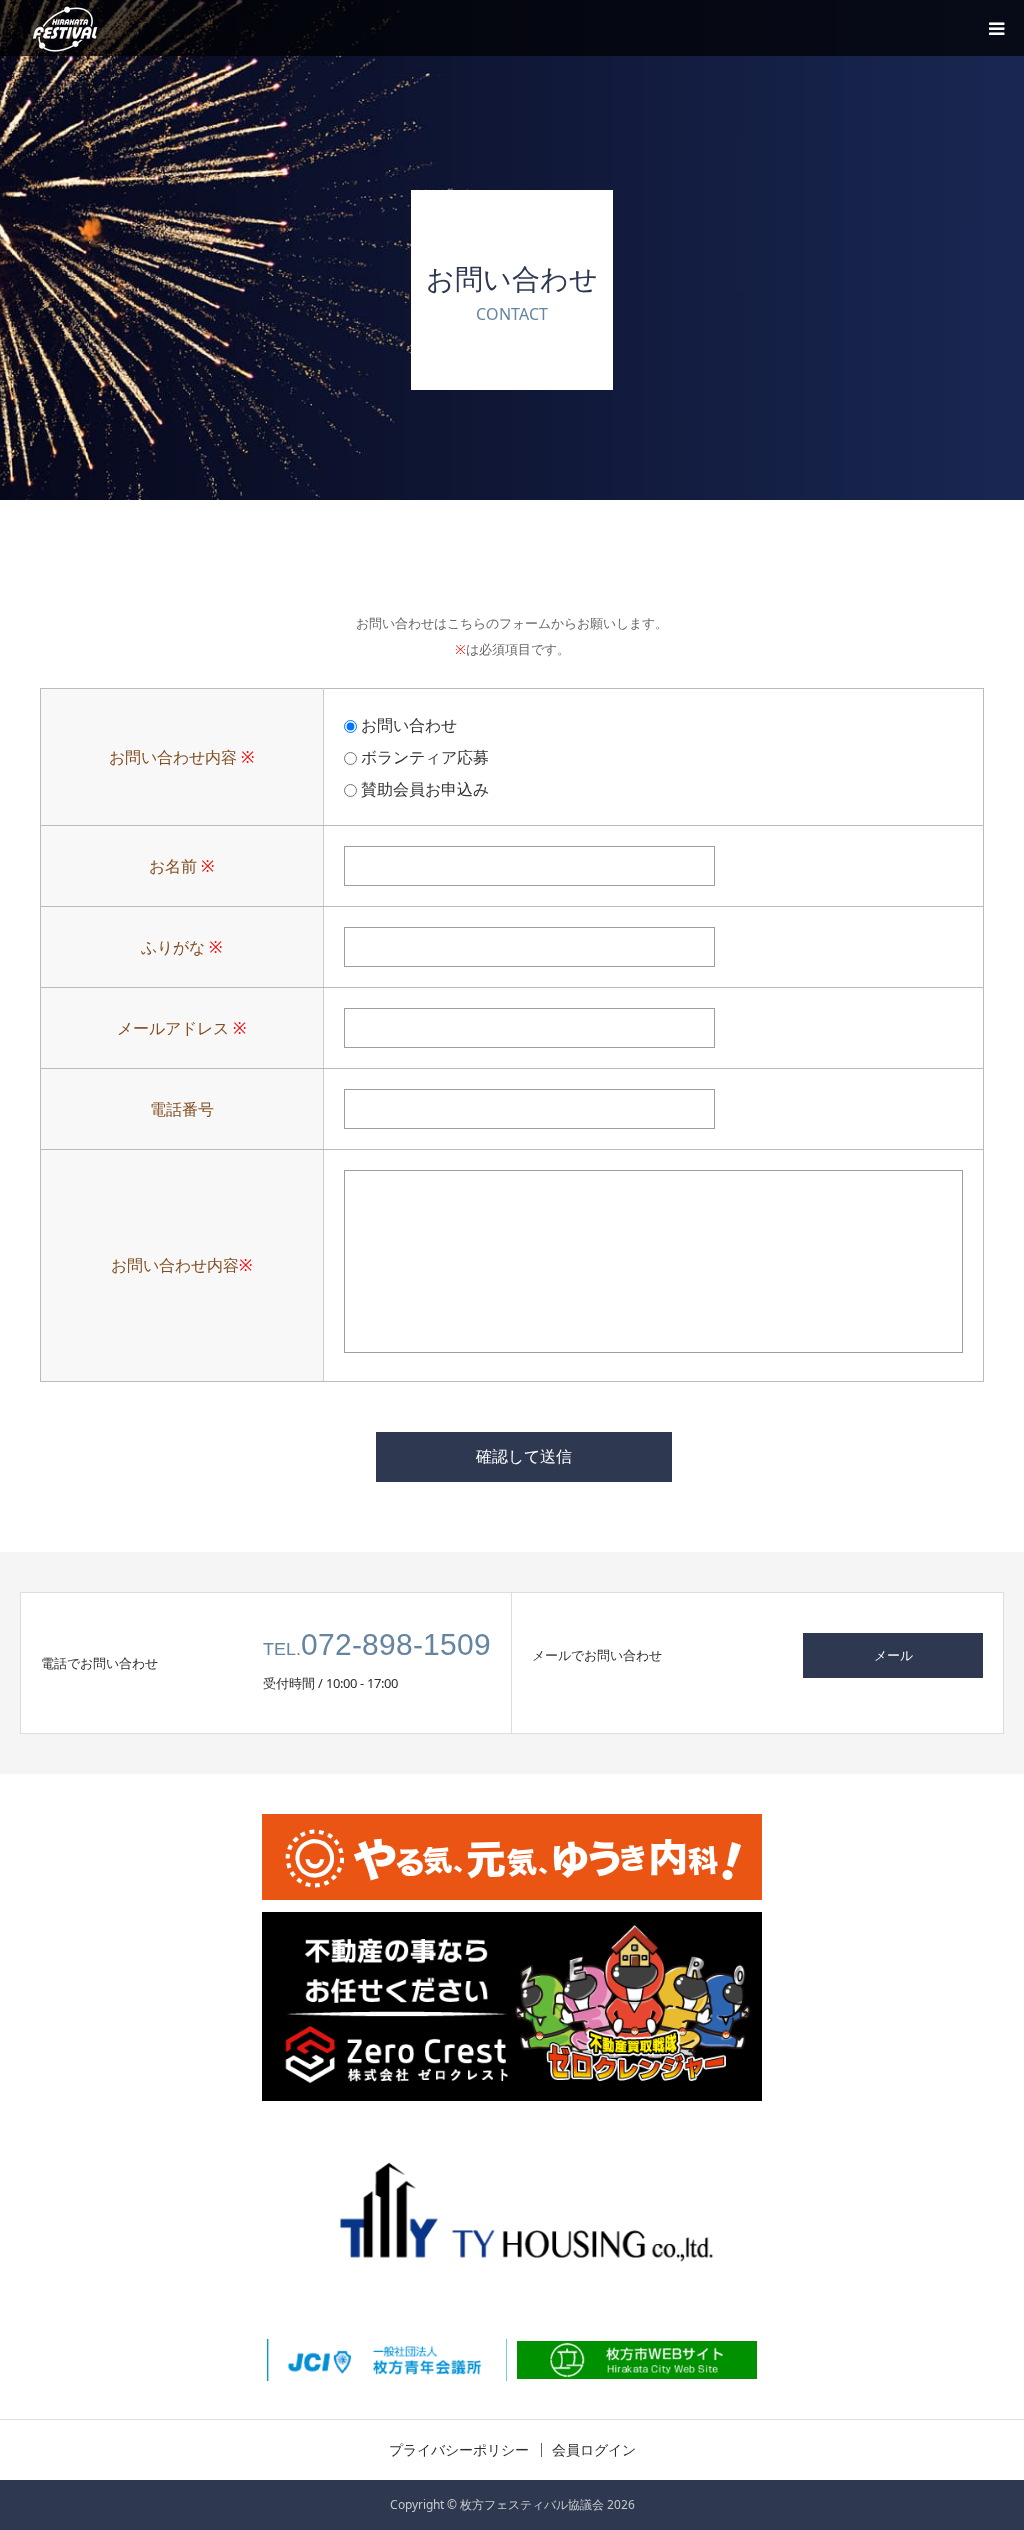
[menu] (996, 28)
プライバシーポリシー (459, 2450)
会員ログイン (594, 2450)
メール (893, 1655)
